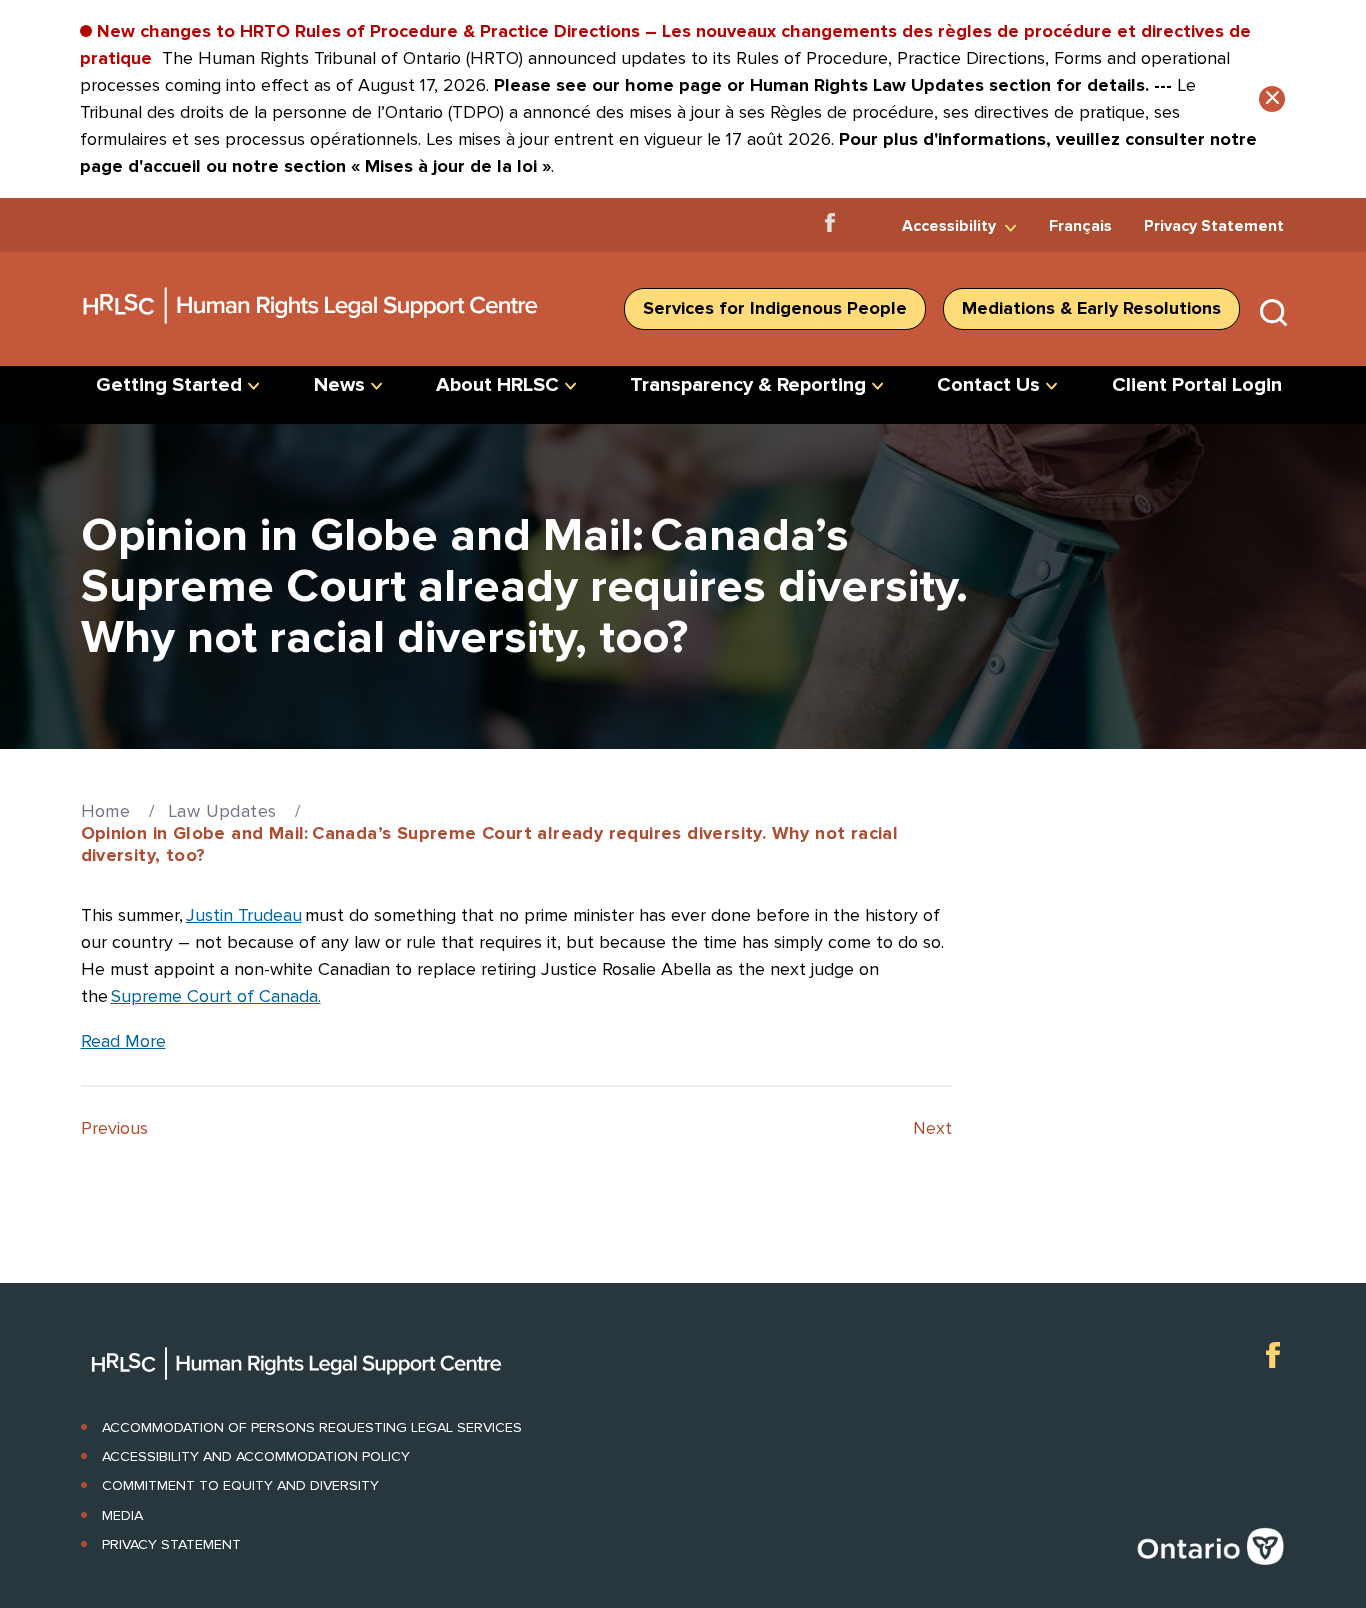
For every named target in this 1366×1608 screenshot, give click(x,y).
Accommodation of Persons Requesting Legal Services (312, 1427)
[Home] (312, 331)
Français (1080, 226)
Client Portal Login (1197, 385)
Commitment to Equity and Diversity (240, 1485)
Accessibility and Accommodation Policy (256, 1456)
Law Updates (222, 811)
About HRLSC (497, 385)
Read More (123, 1041)
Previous (114, 1128)
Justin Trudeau (244, 915)
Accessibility (949, 226)
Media (122, 1515)
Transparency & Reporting (748, 385)
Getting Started (169, 385)
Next (932, 1128)
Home (106, 811)
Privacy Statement (1214, 226)
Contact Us (988, 385)
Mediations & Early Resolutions (1091, 308)
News (339, 385)
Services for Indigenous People (775, 308)
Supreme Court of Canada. (216, 996)
